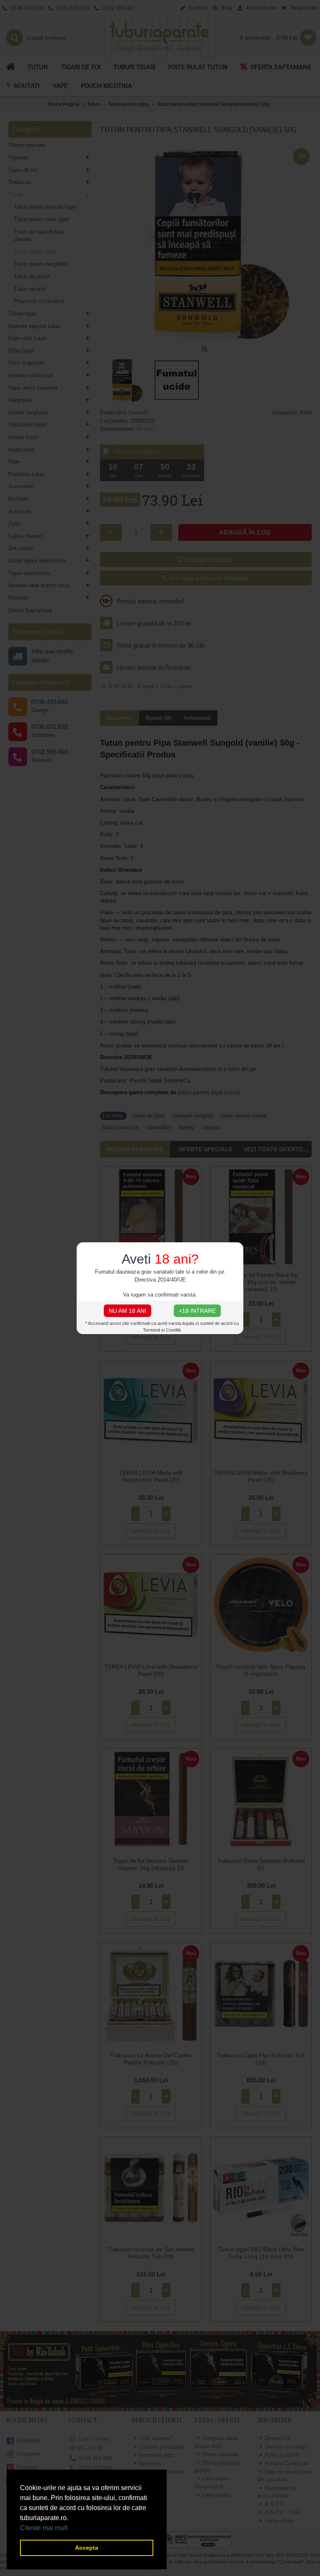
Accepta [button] (87, 2548)
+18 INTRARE (197, 1311)
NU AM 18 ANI (127, 1311)
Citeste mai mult (44, 2528)
